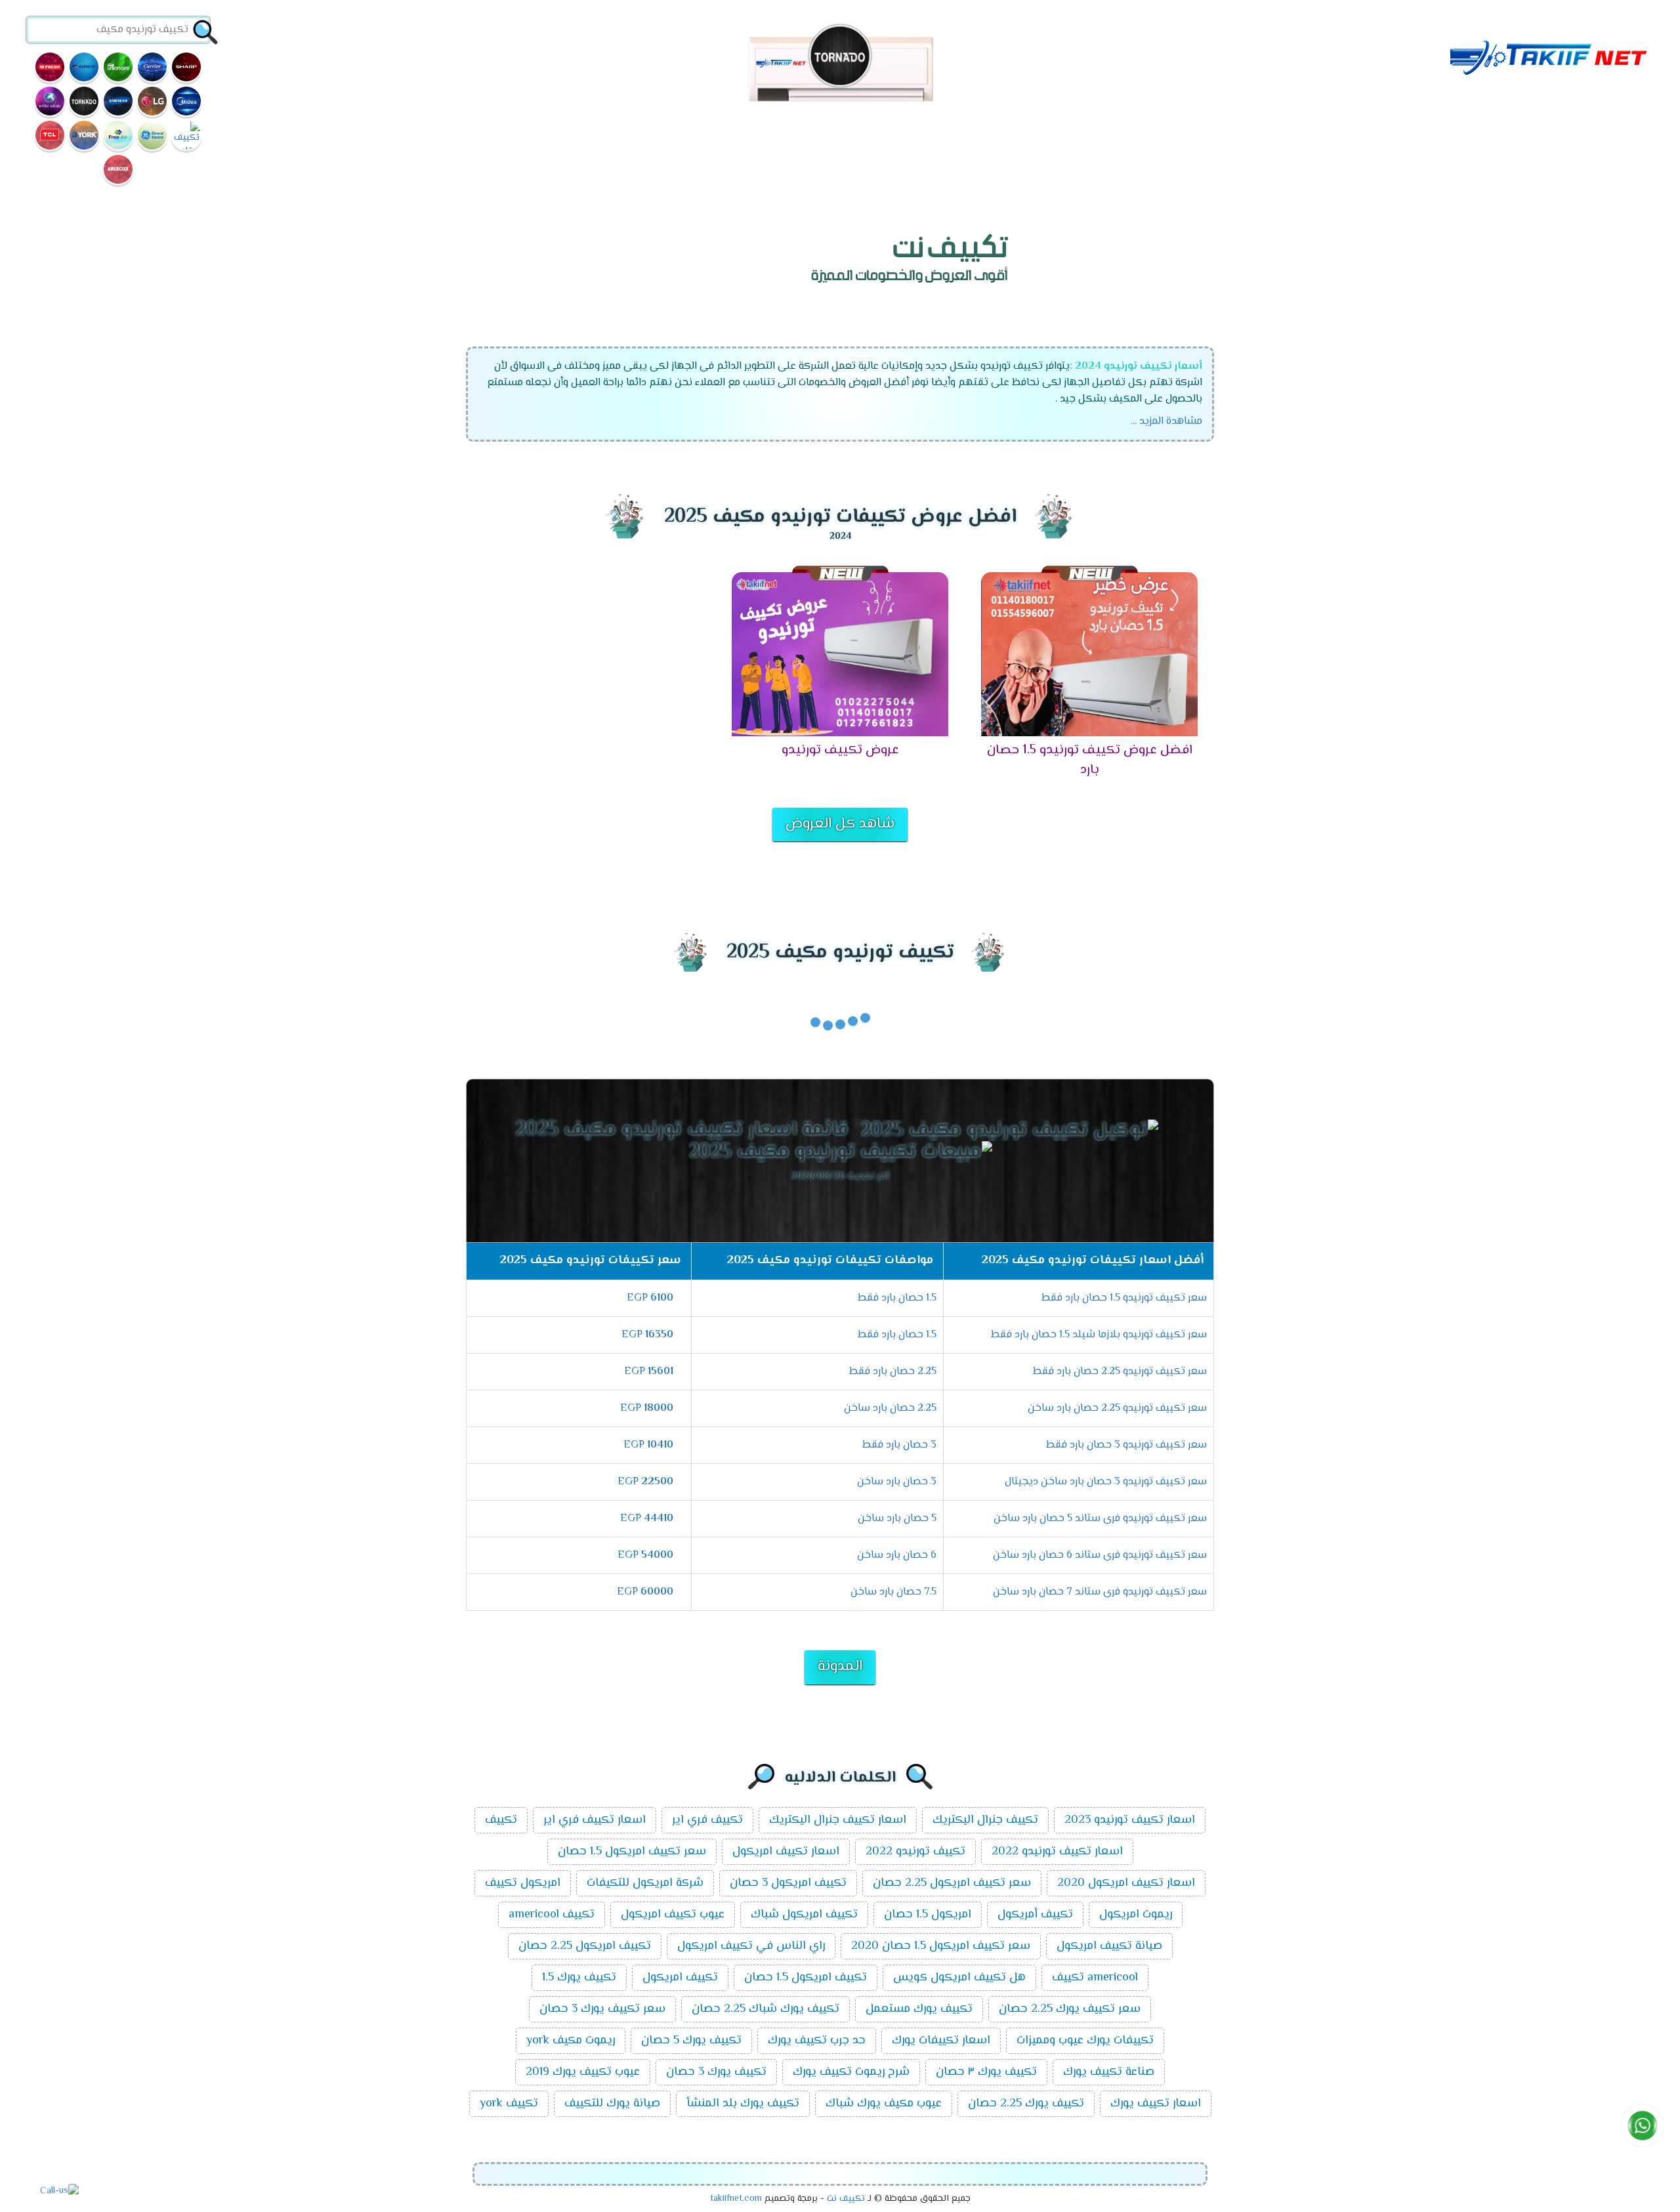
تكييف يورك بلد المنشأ (743, 2104)
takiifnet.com (736, 2199)
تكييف (501, 1820)
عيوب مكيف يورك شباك (884, 2104)
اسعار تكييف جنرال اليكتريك (838, 1820)
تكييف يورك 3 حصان (716, 2072)
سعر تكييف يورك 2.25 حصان (1070, 2009)
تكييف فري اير (707, 1820)
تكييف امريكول (680, 1978)
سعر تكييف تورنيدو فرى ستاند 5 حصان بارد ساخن (1100, 1519)
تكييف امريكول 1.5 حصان (806, 1978)
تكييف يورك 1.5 (579, 1978)
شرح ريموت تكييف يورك (851, 2072)
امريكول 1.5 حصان (928, 1915)
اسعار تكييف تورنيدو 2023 (1130, 1820)
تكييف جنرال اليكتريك (985, 1820)
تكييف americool (552, 1915)
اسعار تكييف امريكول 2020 (1126, 1883)
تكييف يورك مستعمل (919, 2009)
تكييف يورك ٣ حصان (986, 2072)
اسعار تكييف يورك (1156, 2104)
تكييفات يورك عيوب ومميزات (1085, 2041)
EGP (650, 1298)
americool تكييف (1095, 1978)
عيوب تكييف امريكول (673, 1915)
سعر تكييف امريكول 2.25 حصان (952, 1883)
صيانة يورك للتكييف (612, 2104)
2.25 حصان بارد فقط (893, 1372)
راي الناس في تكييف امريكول (751, 1946)
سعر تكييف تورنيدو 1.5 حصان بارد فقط (1124, 1298)
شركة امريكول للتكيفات (645, 1883)
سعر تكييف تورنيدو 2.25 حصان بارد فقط (1120, 1372)
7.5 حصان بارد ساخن (893, 1592)
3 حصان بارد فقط (899, 1445)
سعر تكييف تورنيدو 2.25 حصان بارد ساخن (1117, 1409)
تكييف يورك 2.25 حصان (1026, 2104)
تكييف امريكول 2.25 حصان (585, 1946)
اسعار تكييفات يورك (941, 2041)
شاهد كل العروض (840, 824)
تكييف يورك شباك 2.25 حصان (766, 2009)
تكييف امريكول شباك (804, 1915)
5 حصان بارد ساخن (897, 1519)
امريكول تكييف (523, 1883)
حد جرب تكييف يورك (817, 2041)
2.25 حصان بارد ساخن (890, 1409)
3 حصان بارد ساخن (897, 1482)
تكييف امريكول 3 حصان (788, 1883)
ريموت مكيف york (571, 2041)
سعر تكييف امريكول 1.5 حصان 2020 (941, 1946)
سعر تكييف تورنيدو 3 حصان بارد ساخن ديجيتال (1106, 1482)
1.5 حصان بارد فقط (897, 1298)
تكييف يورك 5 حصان (691, 2041)
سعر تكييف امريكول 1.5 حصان (632, 1852)
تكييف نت (846, 2199)
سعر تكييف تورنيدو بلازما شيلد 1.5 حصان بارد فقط (1099, 1335)
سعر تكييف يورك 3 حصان (602, 2009)
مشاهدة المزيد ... (1166, 422)
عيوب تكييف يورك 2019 (583, 2072)
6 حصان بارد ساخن (897, 1555)
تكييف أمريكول (1035, 1915)
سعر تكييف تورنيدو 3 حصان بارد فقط (1126, 1445)
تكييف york (509, 2104)
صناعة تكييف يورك (1109, 2072)
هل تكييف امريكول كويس (959, 1978)
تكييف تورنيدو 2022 (915, 1852)
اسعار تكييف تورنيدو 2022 (1057, 1852)
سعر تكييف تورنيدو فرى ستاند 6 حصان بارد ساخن (1100, 1555)
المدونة (840, 1667)
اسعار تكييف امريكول (786, 1852)
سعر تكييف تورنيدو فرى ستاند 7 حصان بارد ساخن (1100, 1592)
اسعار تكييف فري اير (595, 1820)
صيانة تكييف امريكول (1109, 1946)
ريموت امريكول (1136, 1915)
